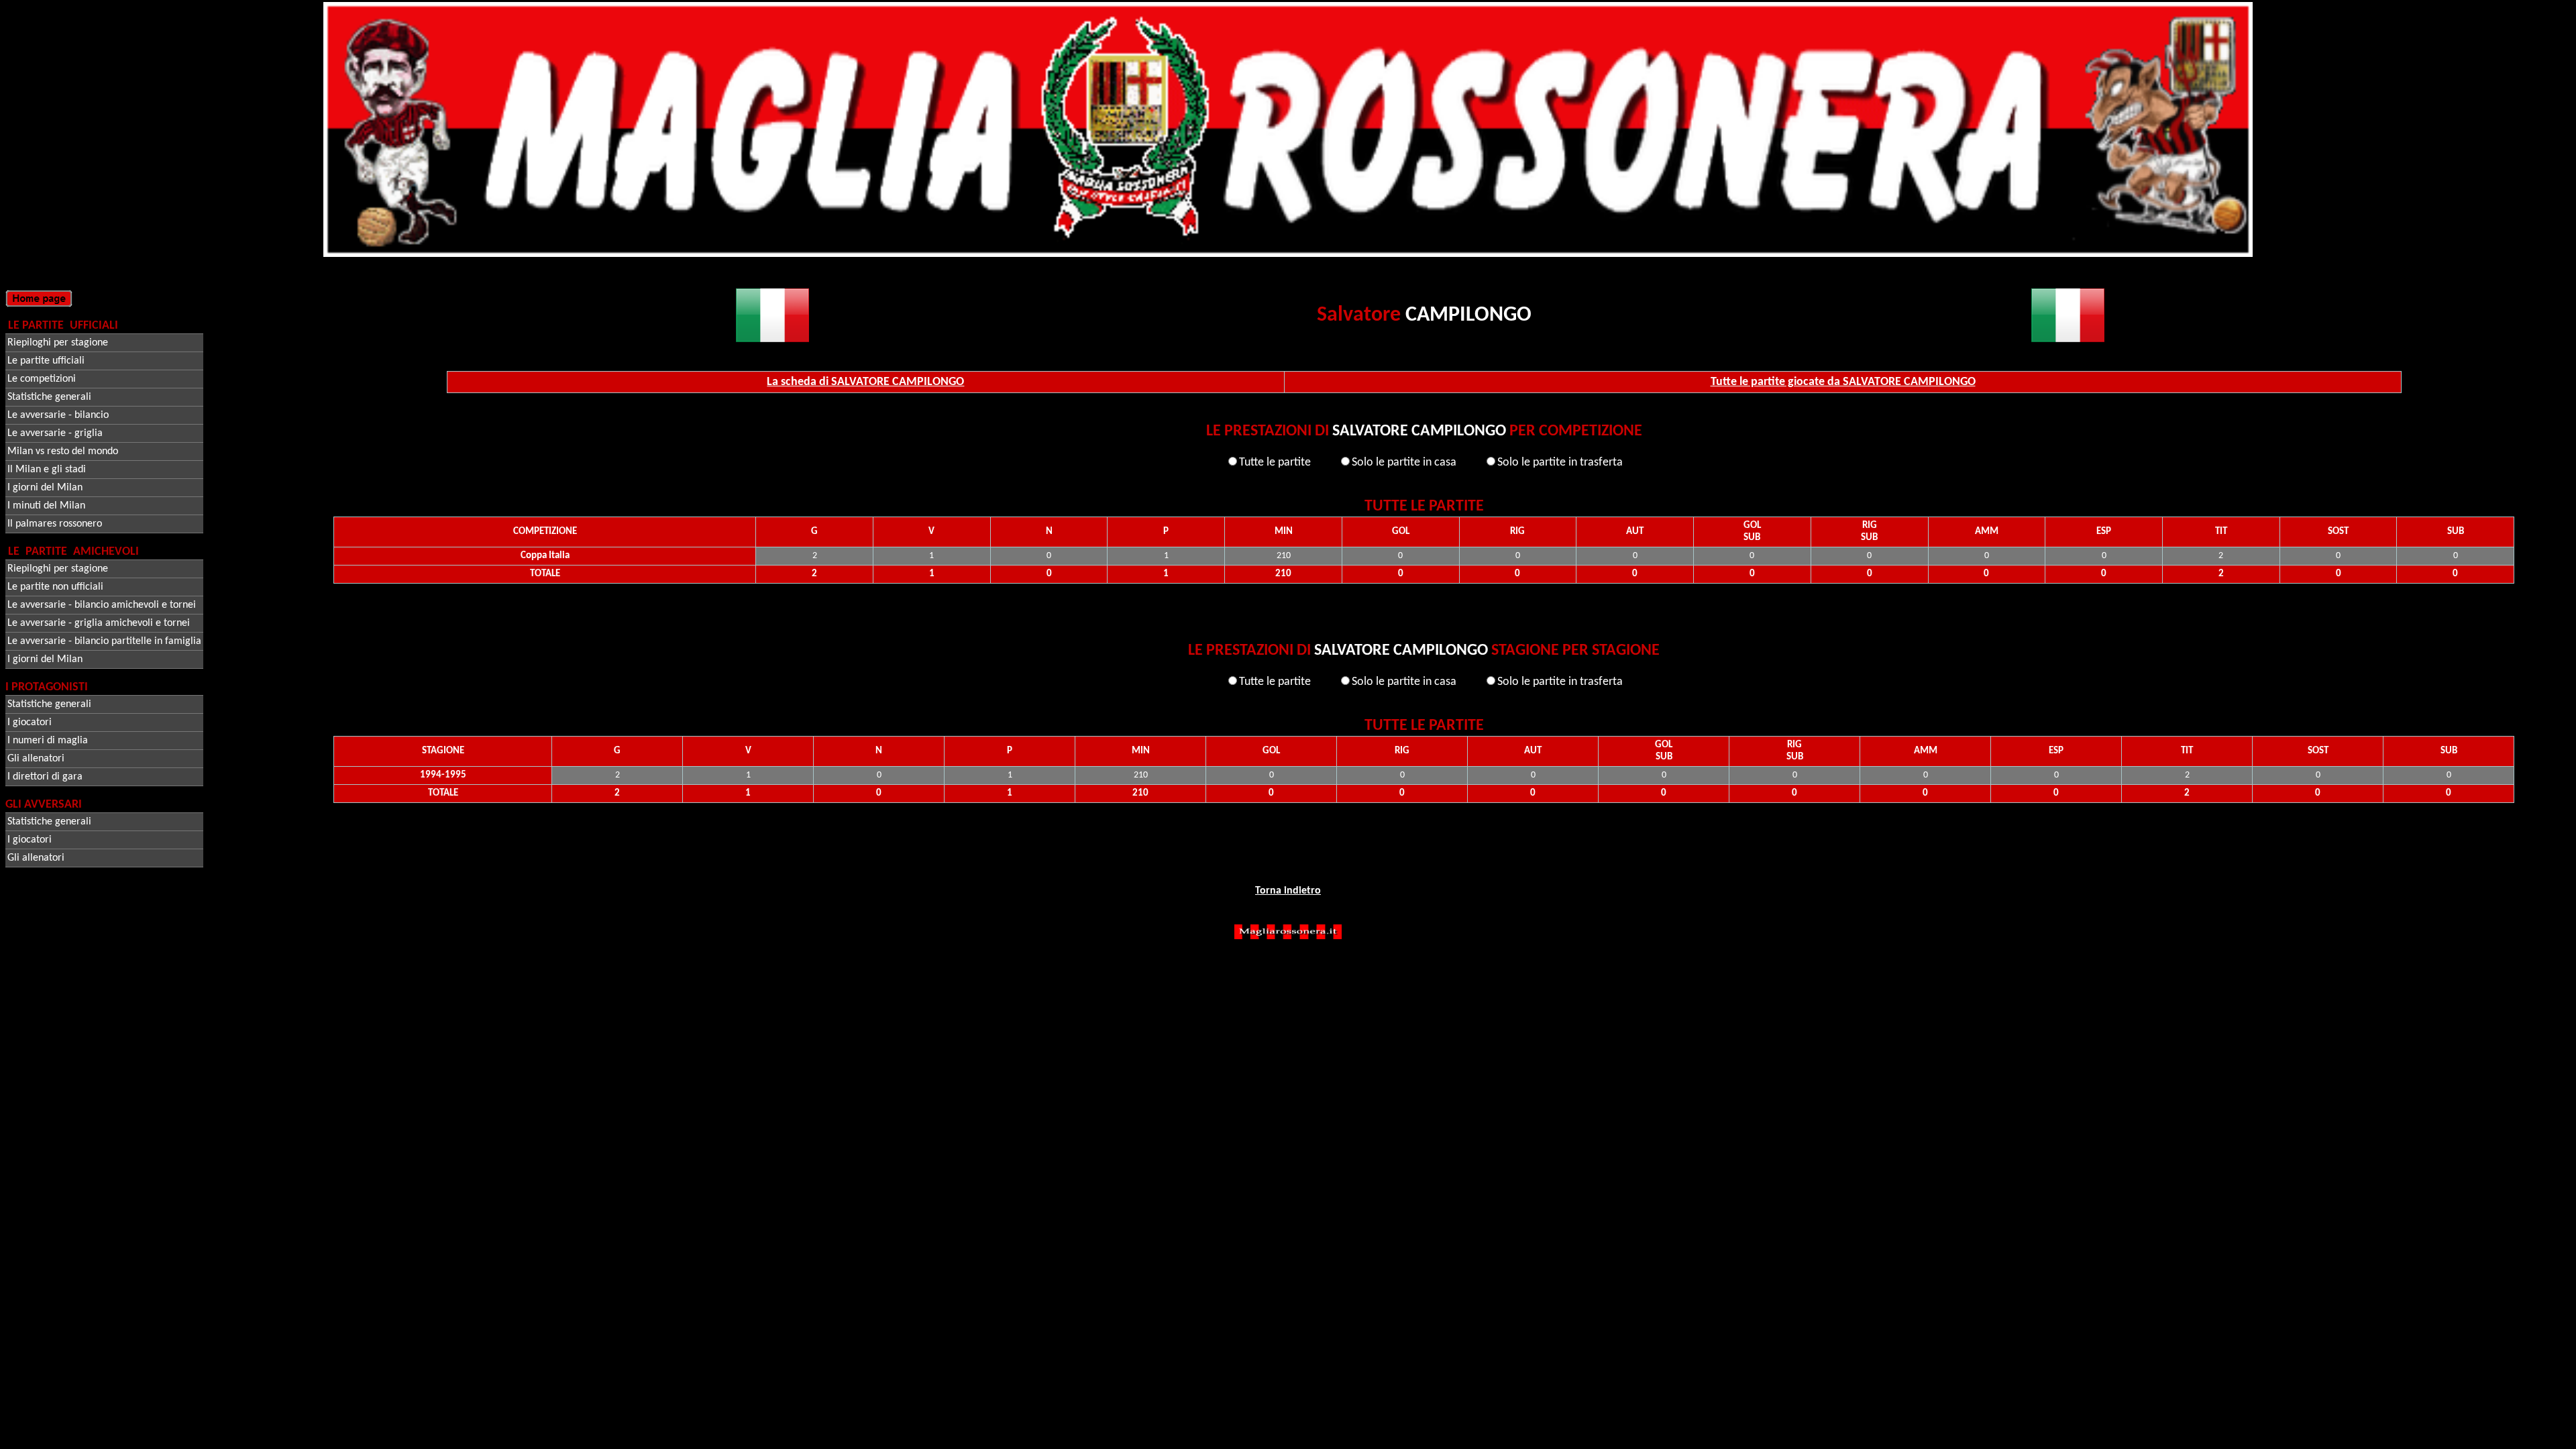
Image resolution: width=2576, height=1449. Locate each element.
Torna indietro (1288, 891)
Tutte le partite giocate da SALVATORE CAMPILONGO (1843, 382)
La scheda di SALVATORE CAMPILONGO (865, 382)
